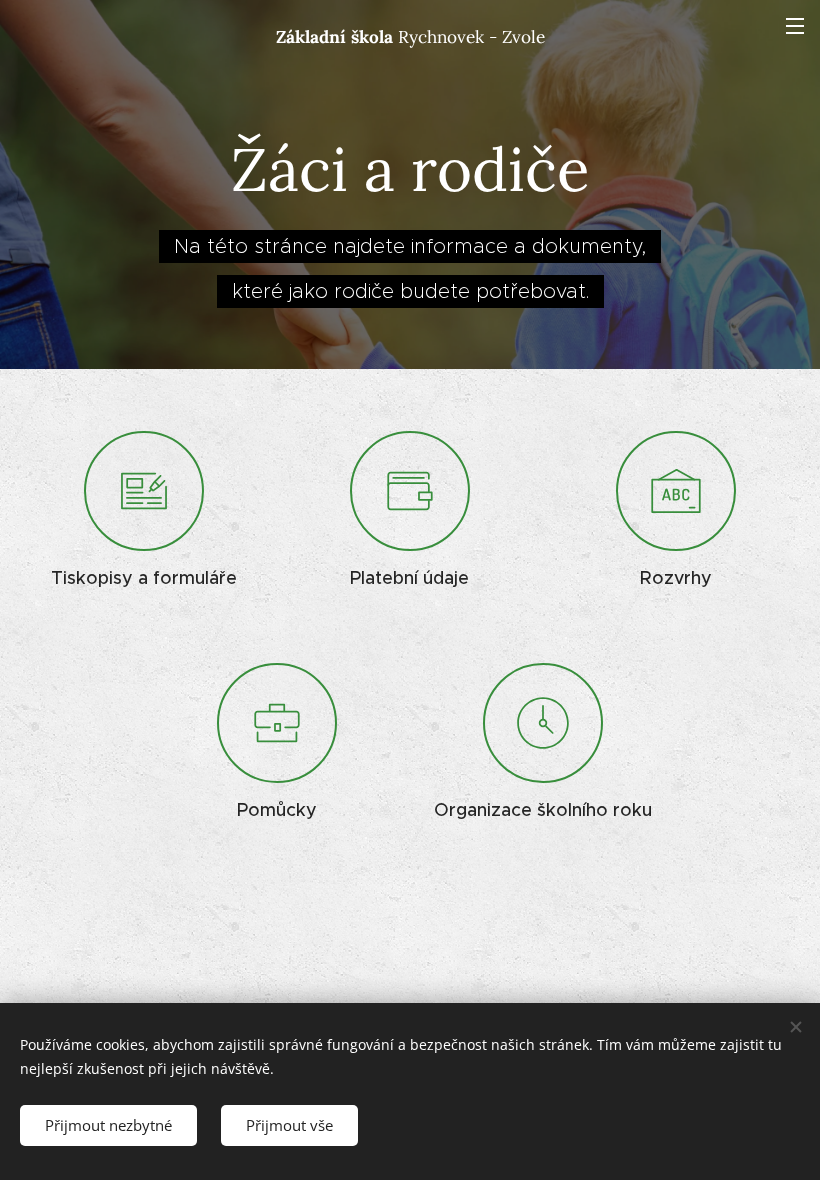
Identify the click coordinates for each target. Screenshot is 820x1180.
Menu (795, 25)
